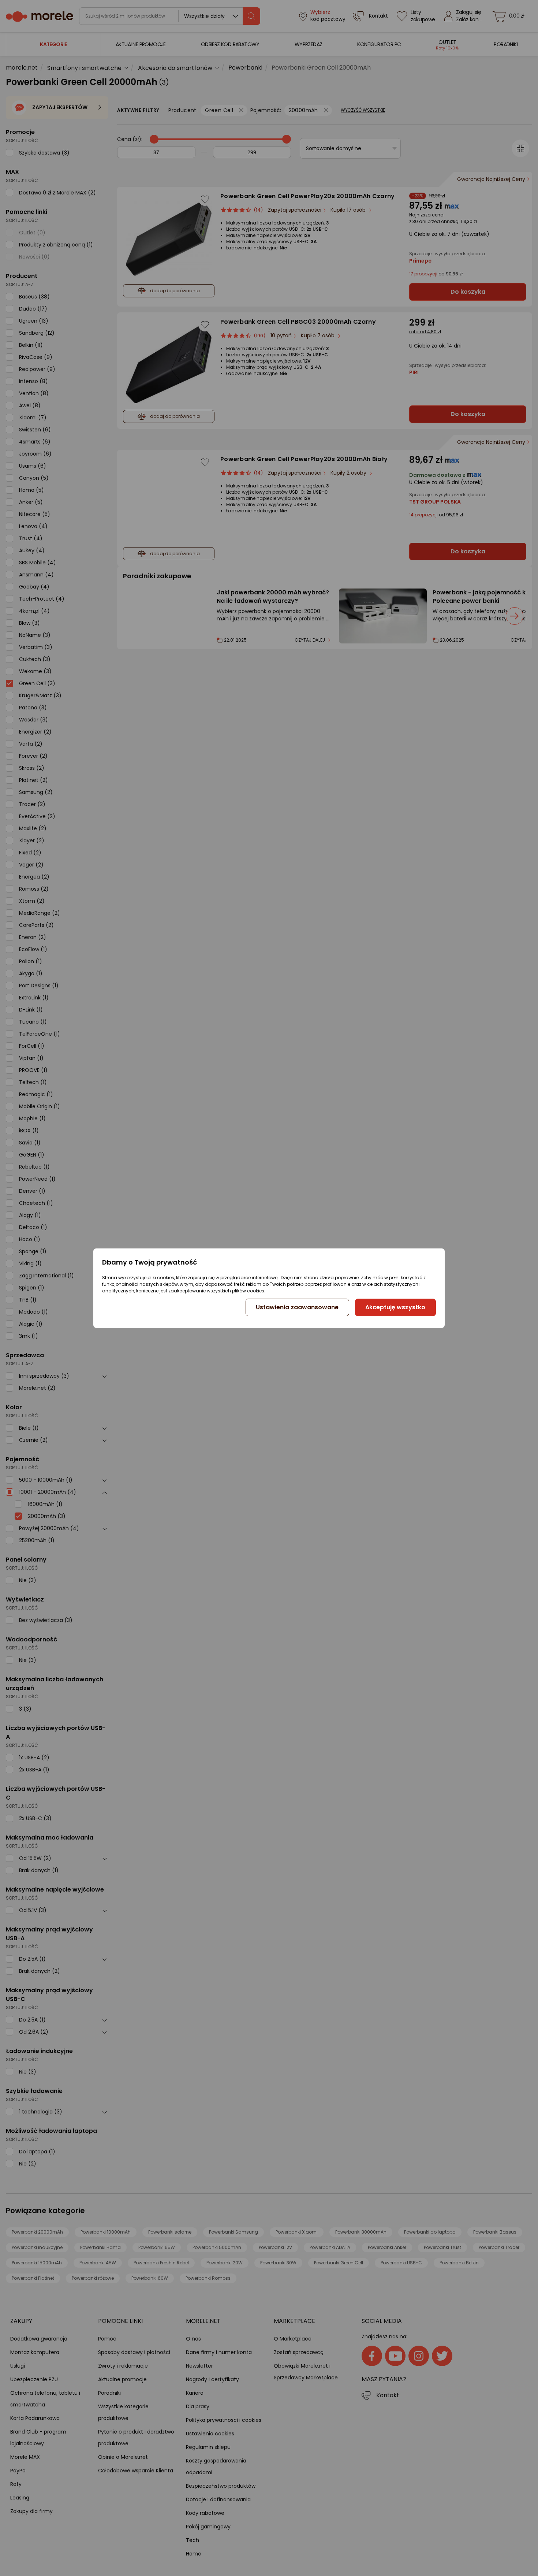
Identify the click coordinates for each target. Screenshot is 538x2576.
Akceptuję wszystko (395, 1307)
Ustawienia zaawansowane (297, 1307)
